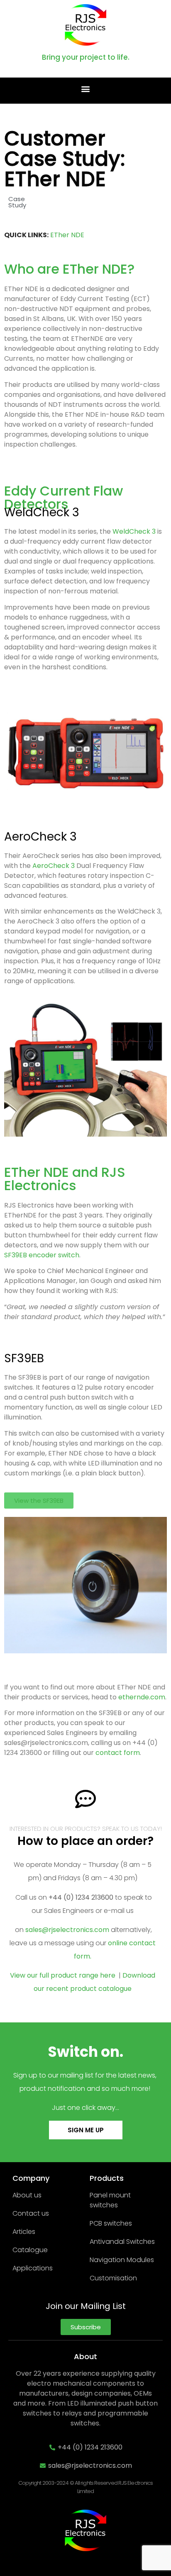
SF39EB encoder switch (42, 1255)
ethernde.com (142, 1697)
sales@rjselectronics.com (67, 1930)
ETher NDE (67, 235)
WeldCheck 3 (42, 512)
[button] (86, 89)
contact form (118, 1753)
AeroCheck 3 (40, 837)
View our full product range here (64, 1975)
